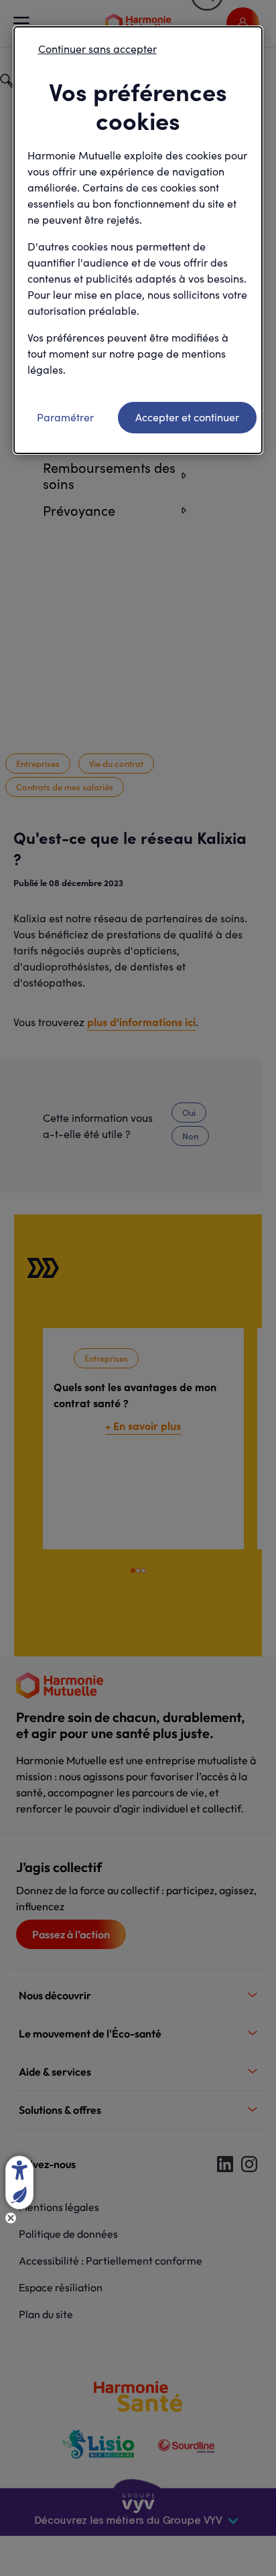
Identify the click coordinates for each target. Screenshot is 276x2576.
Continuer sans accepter (97, 49)
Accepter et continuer (187, 417)
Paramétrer (65, 417)
